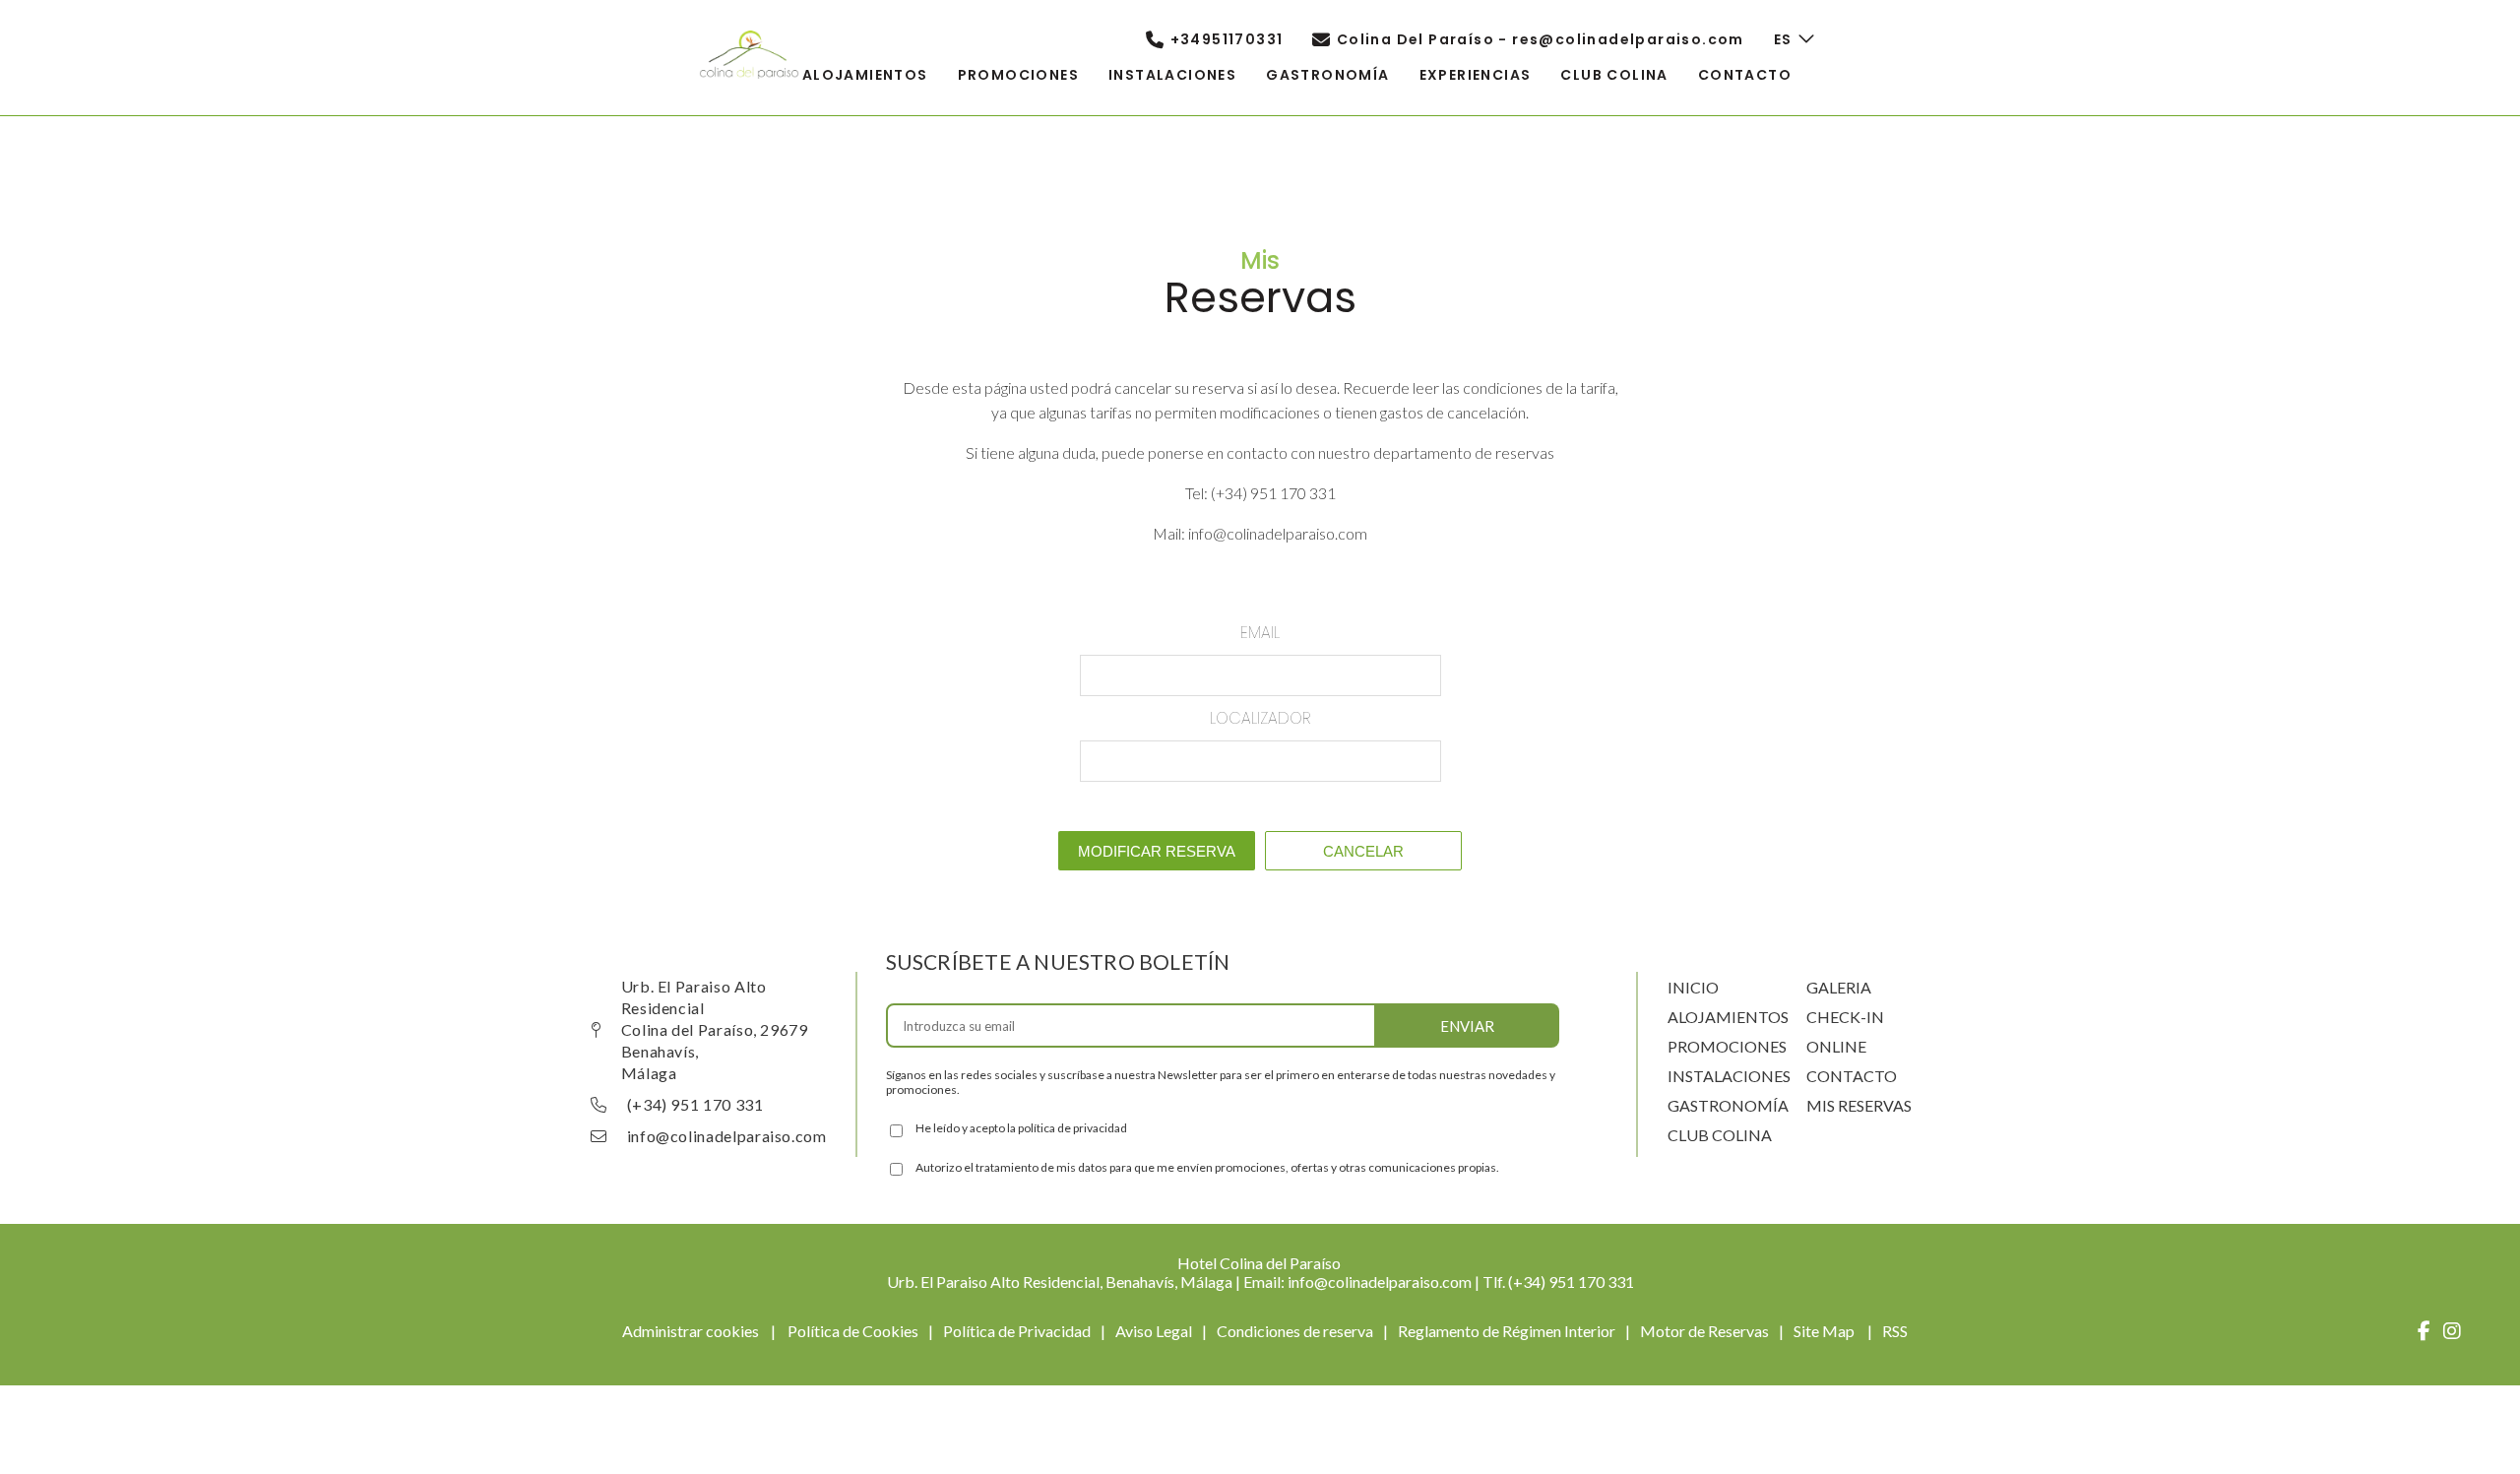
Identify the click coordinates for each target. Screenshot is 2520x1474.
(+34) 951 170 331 (695, 1104)
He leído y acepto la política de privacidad (1021, 1128)
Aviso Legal (1154, 1331)
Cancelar (1363, 851)
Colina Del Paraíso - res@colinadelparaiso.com (1541, 39)
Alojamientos (1728, 1017)
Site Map (1826, 1331)
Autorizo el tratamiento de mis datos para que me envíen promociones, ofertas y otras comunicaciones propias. (1207, 1167)
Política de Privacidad (1017, 1331)
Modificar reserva (1157, 851)
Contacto (1852, 1076)
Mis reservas (1859, 1105)
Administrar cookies (691, 1331)
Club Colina (1720, 1135)
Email (1260, 633)
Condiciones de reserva (1295, 1331)
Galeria (1839, 987)
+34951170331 (1227, 39)
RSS (1895, 1331)
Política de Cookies (853, 1331)
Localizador (1260, 718)
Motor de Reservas (1704, 1331)
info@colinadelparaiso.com (727, 1136)
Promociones (1727, 1046)
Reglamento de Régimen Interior (1507, 1331)
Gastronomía (1728, 1105)
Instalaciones (1729, 1076)
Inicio (1693, 987)
